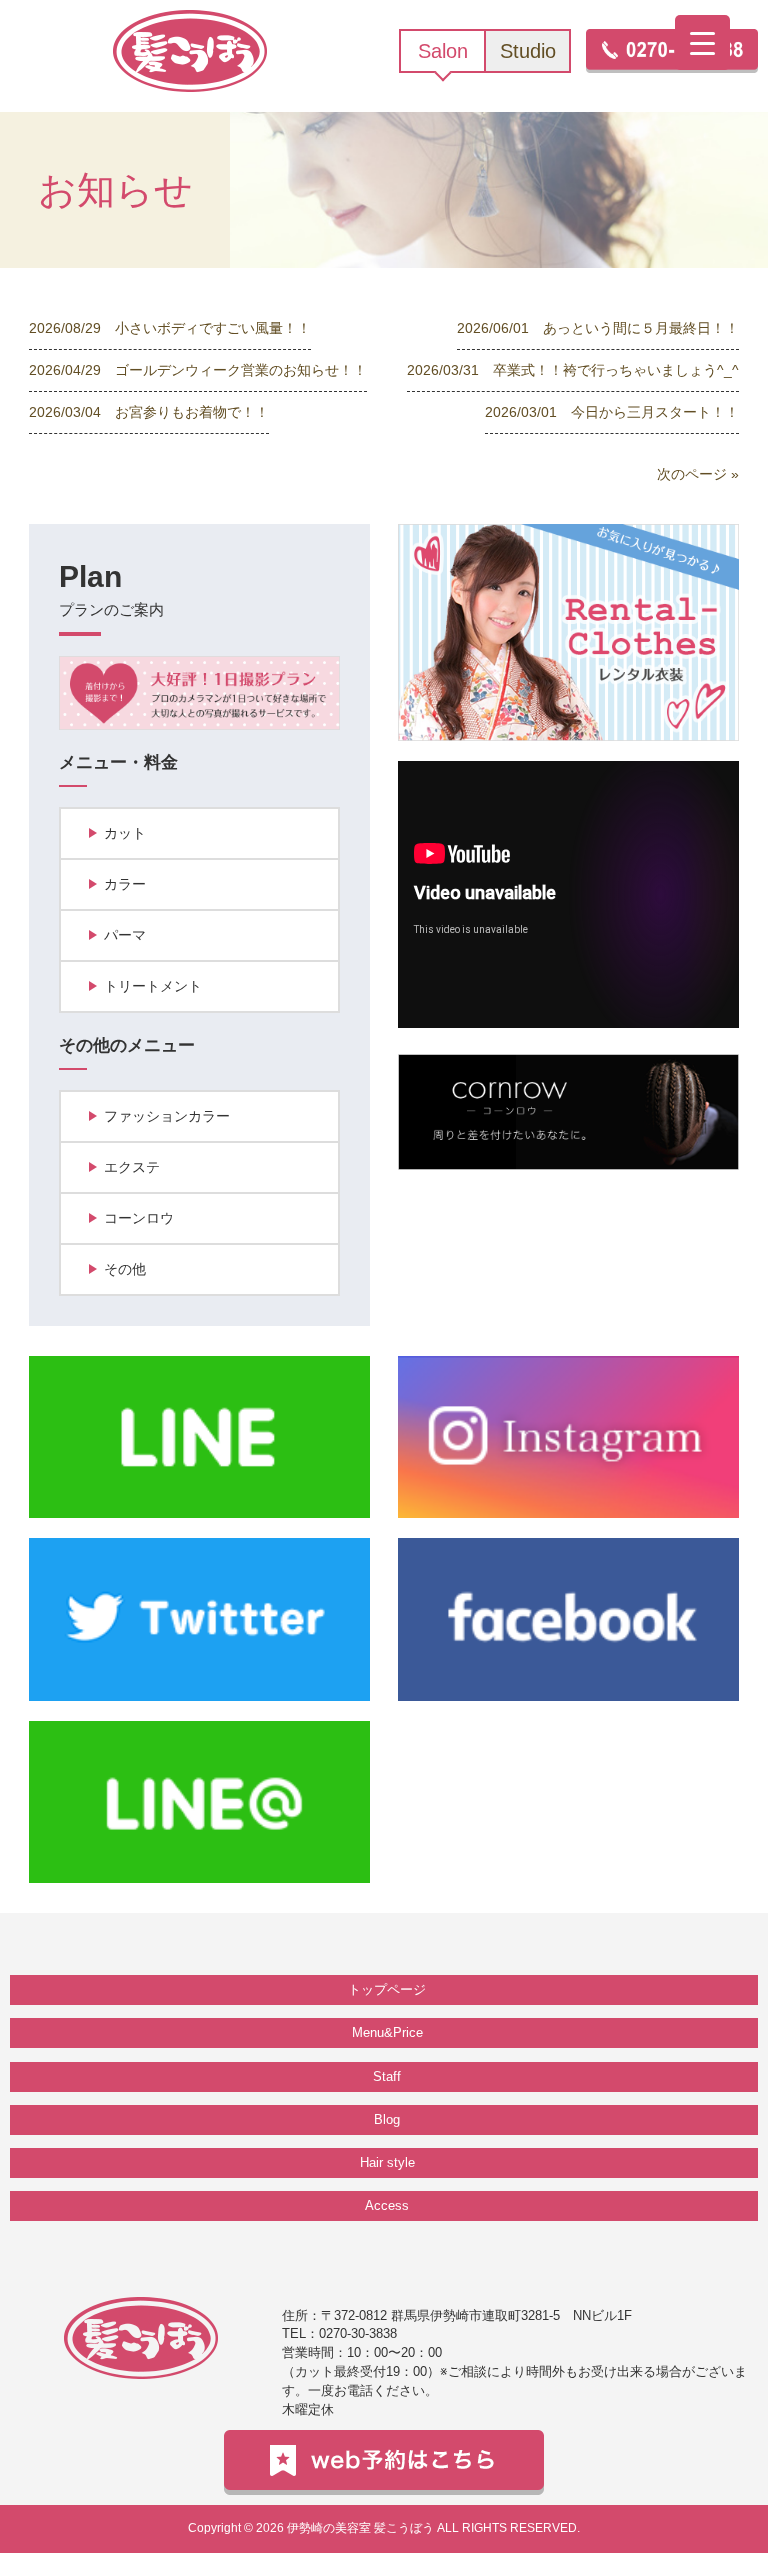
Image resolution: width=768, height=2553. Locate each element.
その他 (125, 1269)
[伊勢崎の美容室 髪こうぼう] (190, 50)
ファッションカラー (167, 1116)
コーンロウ (139, 1218)
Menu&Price (387, 2032)
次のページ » (698, 474)
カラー (125, 884)
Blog (387, 2119)
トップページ (387, 1989)
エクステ (132, 1167)
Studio (528, 51)
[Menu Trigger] (702, 42)
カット (125, 833)
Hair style (387, 2162)
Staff (387, 2076)
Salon (443, 51)
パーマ (125, 935)
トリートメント (153, 986)
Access (387, 2205)
